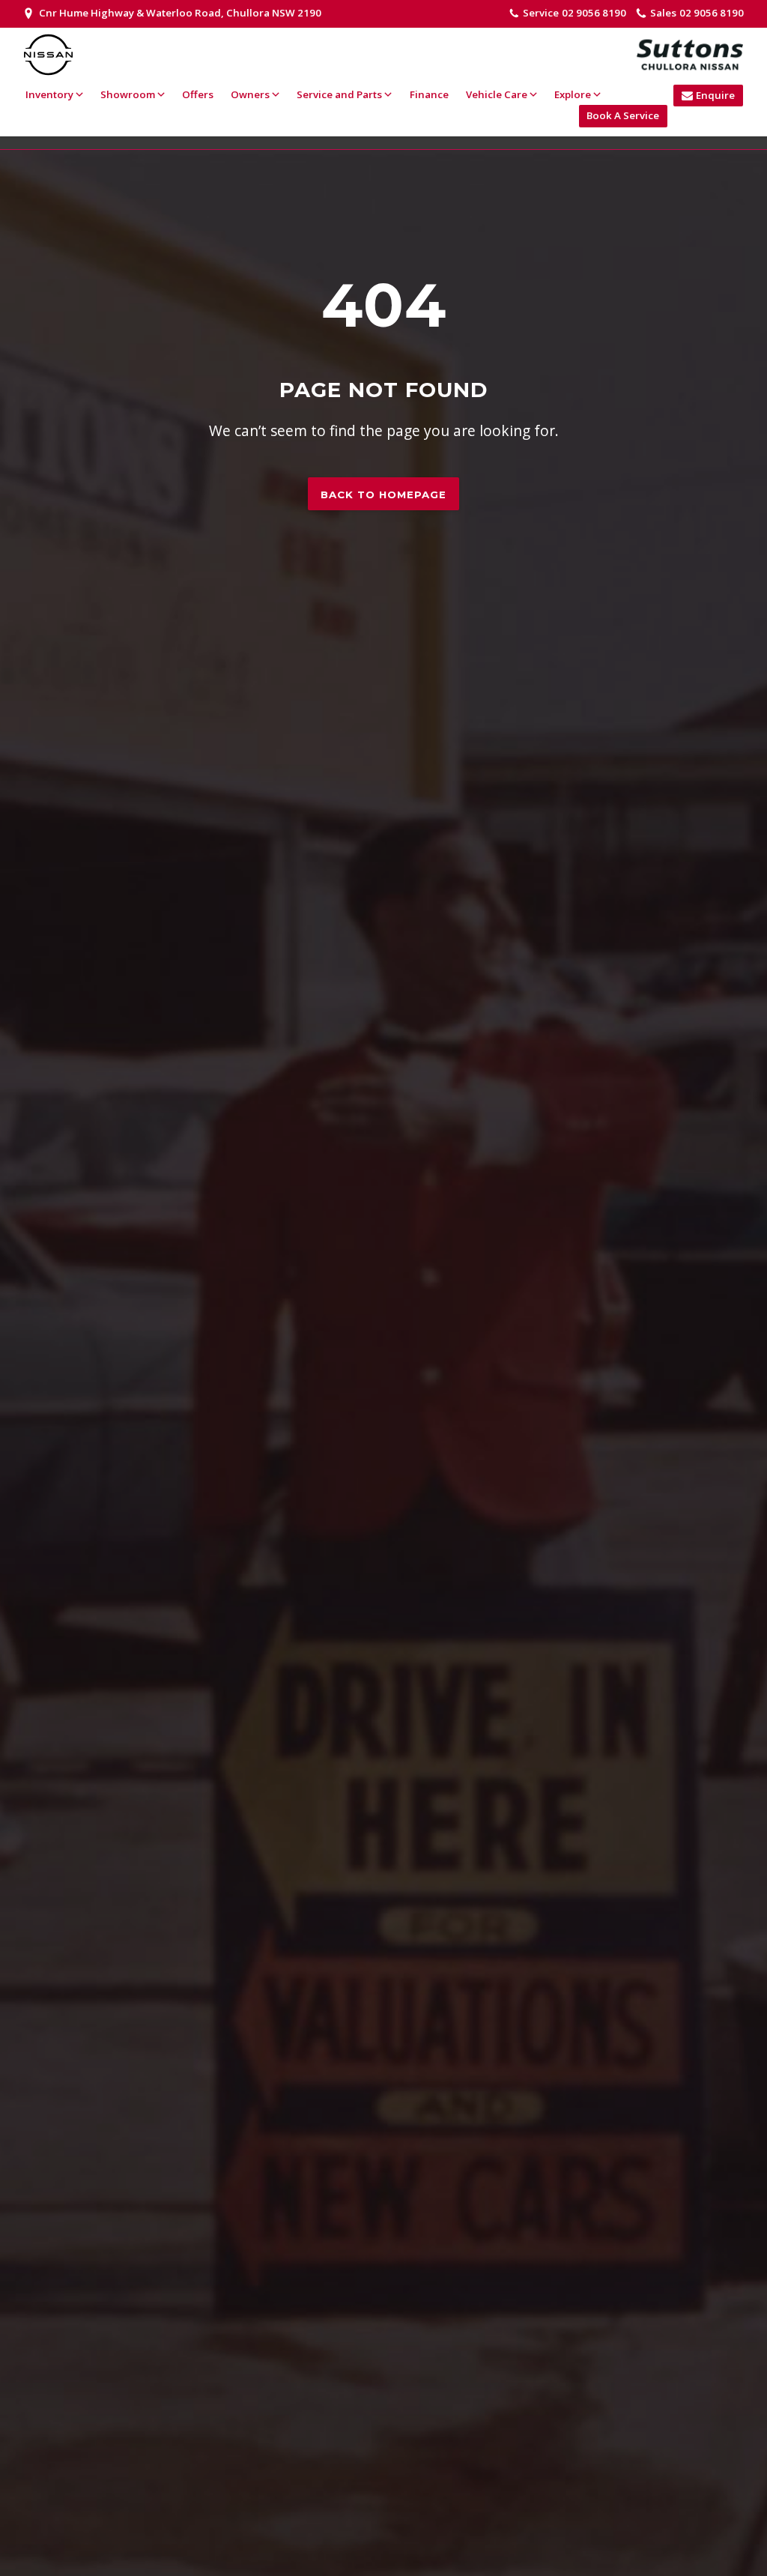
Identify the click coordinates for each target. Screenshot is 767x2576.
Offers (198, 94)
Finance (429, 94)
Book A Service (623, 115)
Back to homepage (383, 495)
